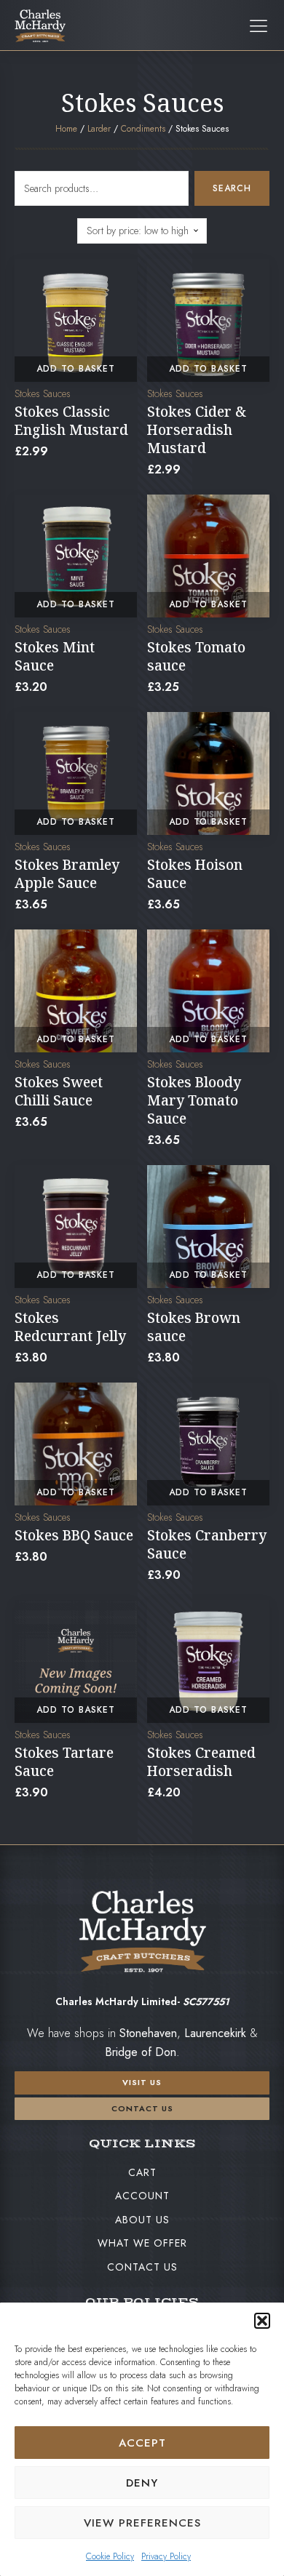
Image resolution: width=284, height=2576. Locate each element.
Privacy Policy (166, 2556)
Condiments (143, 129)
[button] (262, 2321)
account (142, 2196)
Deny (142, 2483)
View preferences (142, 2523)
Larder (99, 129)
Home (66, 129)
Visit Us (142, 2082)
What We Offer (142, 2243)
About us (142, 2220)
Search (232, 188)
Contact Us (142, 2267)
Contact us (142, 2108)
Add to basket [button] (76, 369)
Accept (142, 2443)
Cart (142, 2172)
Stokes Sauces (43, 393)
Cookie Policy (110, 2556)
